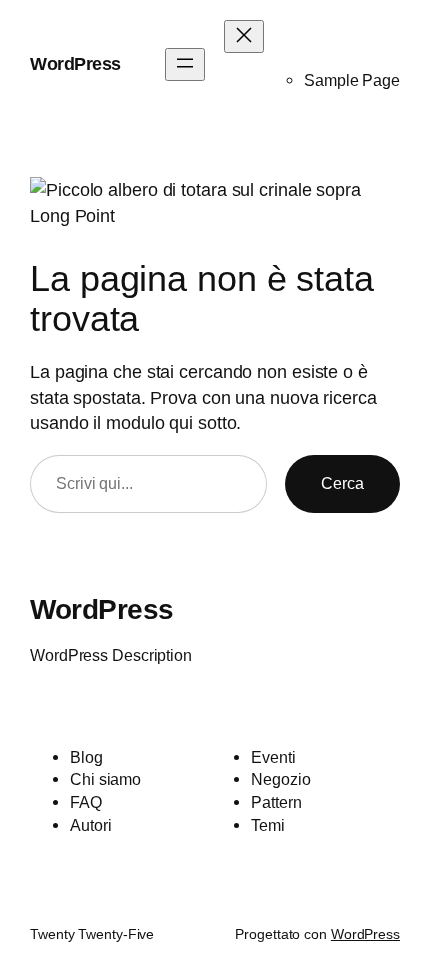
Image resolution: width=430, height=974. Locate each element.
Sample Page (352, 80)
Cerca (342, 483)
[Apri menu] (185, 64)
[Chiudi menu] (244, 36)
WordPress (75, 63)
